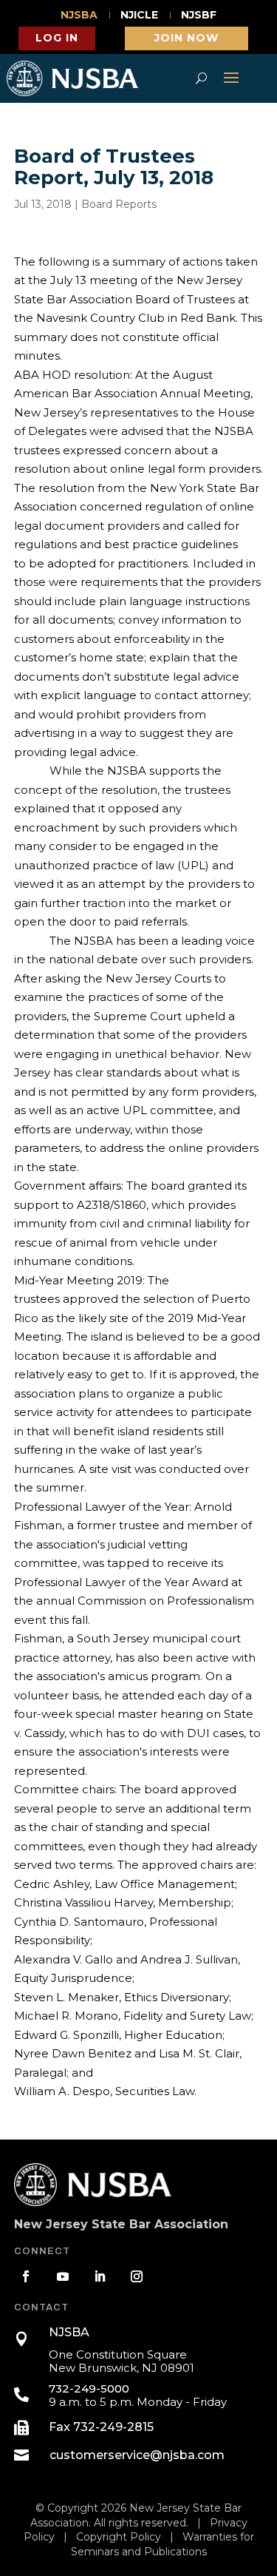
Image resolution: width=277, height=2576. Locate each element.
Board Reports (119, 204)
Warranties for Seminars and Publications (163, 2544)
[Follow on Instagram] (137, 2276)
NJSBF (199, 16)
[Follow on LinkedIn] (100, 2276)
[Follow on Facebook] (26, 2276)
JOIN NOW (187, 38)
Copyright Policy (119, 2537)
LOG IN (57, 38)
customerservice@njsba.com (137, 2455)
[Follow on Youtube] (63, 2276)
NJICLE (139, 16)
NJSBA (79, 16)
